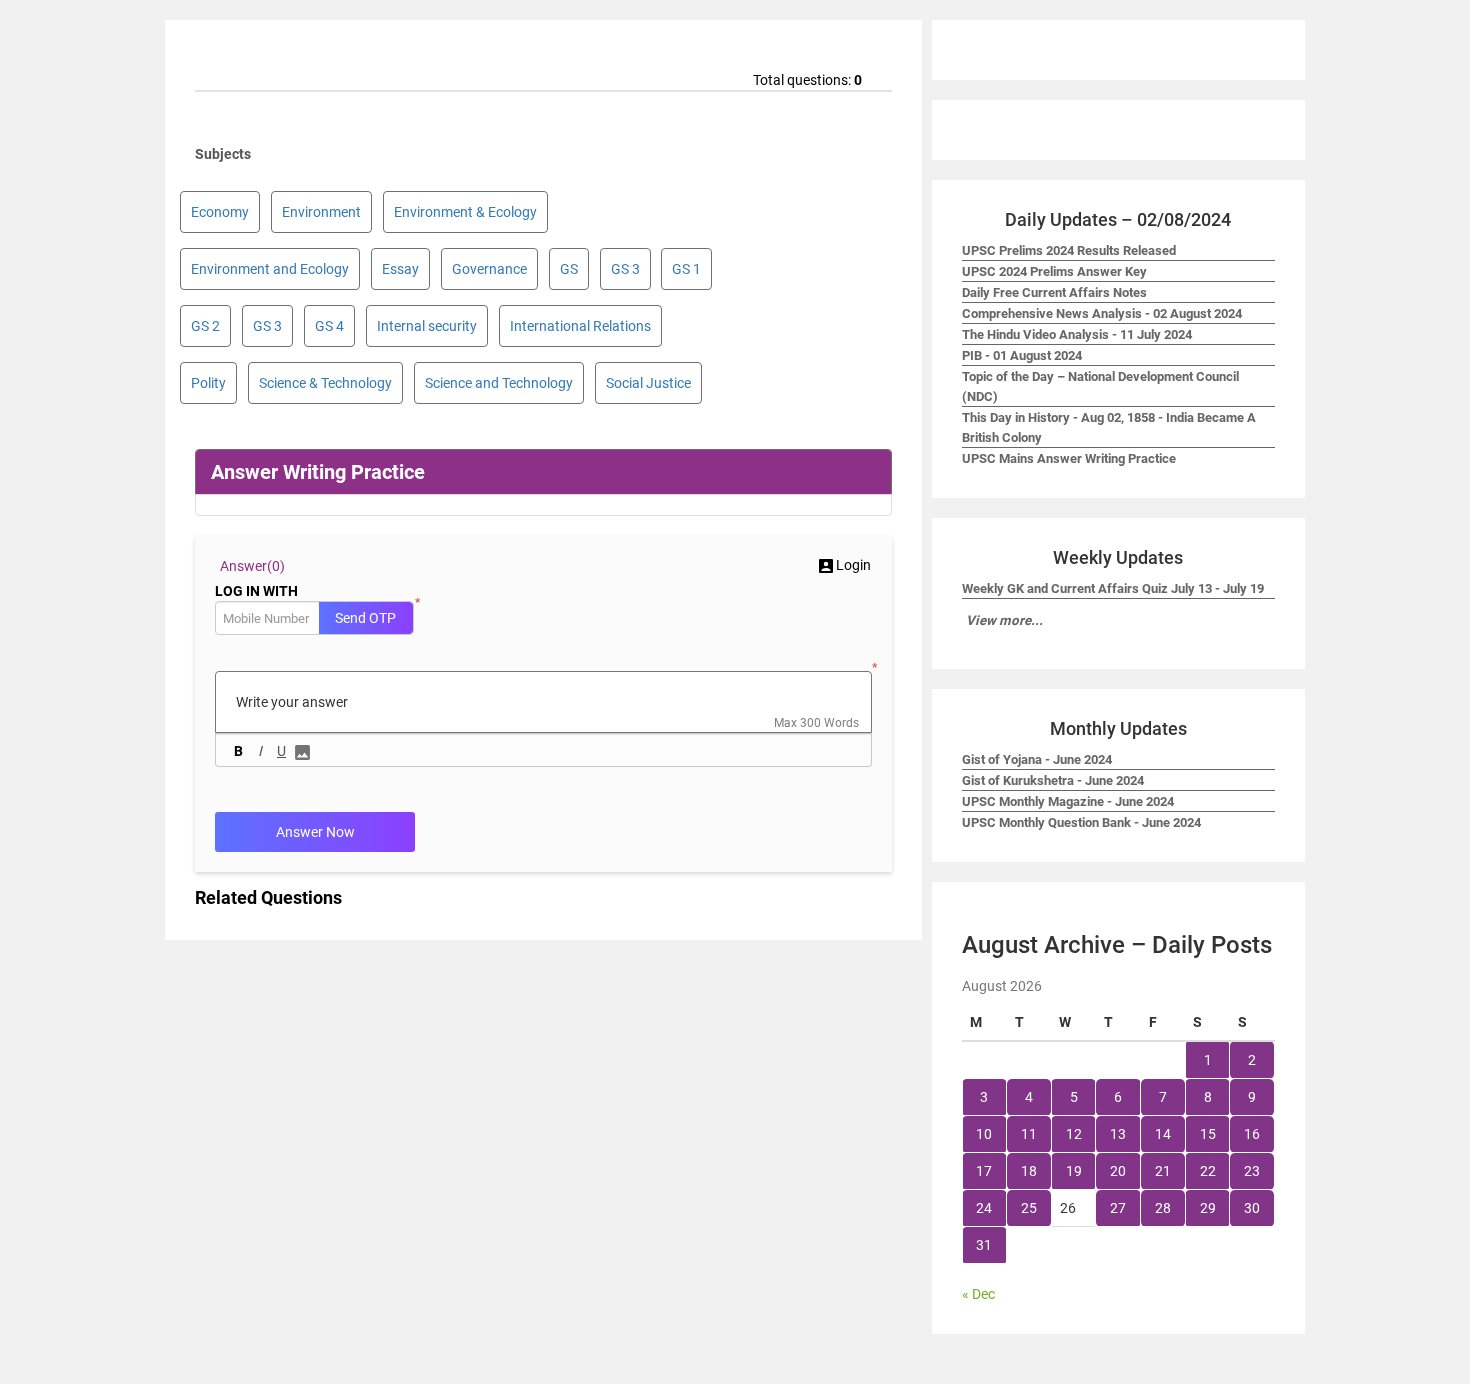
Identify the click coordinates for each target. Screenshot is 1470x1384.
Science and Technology (499, 383)
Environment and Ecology (270, 269)
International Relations (580, 326)
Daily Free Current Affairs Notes (1054, 292)
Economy (220, 212)
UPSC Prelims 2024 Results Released (1069, 250)
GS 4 (329, 326)
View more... (1004, 620)
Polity (208, 383)
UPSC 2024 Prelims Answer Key (1054, 271)
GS (569, 269)
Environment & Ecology (465, 212)
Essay (400, 269)
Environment (321, 212)
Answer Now (315, 832)
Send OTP (365, 618)
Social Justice (648, 383)
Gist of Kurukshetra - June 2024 (1053, 780)
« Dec (978, 1294)
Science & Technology (325, 383)
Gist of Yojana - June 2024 (1037, 759)
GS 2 (205, 326)
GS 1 (686, 269)
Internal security (427, 326)
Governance (489, 269)
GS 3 (625, 269)
